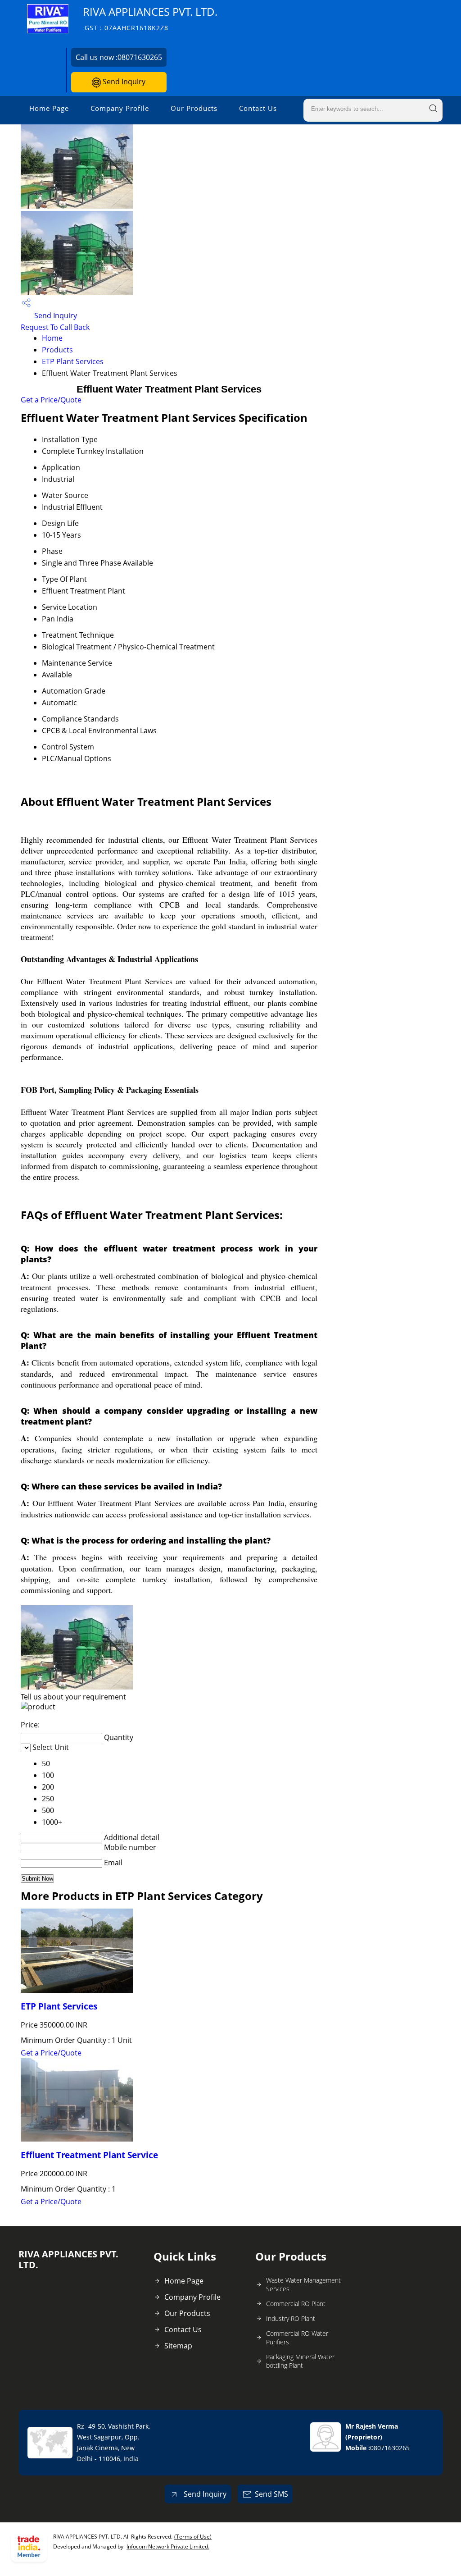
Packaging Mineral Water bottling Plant (300, 2361)
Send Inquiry (123, 82)
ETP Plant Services (73, 361)
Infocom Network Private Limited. (168, 2546)
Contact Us (258, 108)
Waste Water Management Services (303, 2284)
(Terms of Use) (193, 2537)
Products (57, 350)
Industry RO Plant (291, 2318)
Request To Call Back (55, 327)
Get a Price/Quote (51, 400)
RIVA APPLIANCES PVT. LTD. (150, 18)
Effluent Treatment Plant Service (89, 2155)
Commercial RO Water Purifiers (297, 2338)
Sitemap (178, 2346)
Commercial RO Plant (296, 2304)
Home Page (49, 108)
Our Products (194, 108)
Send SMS (271, 2494)
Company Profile (120, 108)
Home (52, 338)
